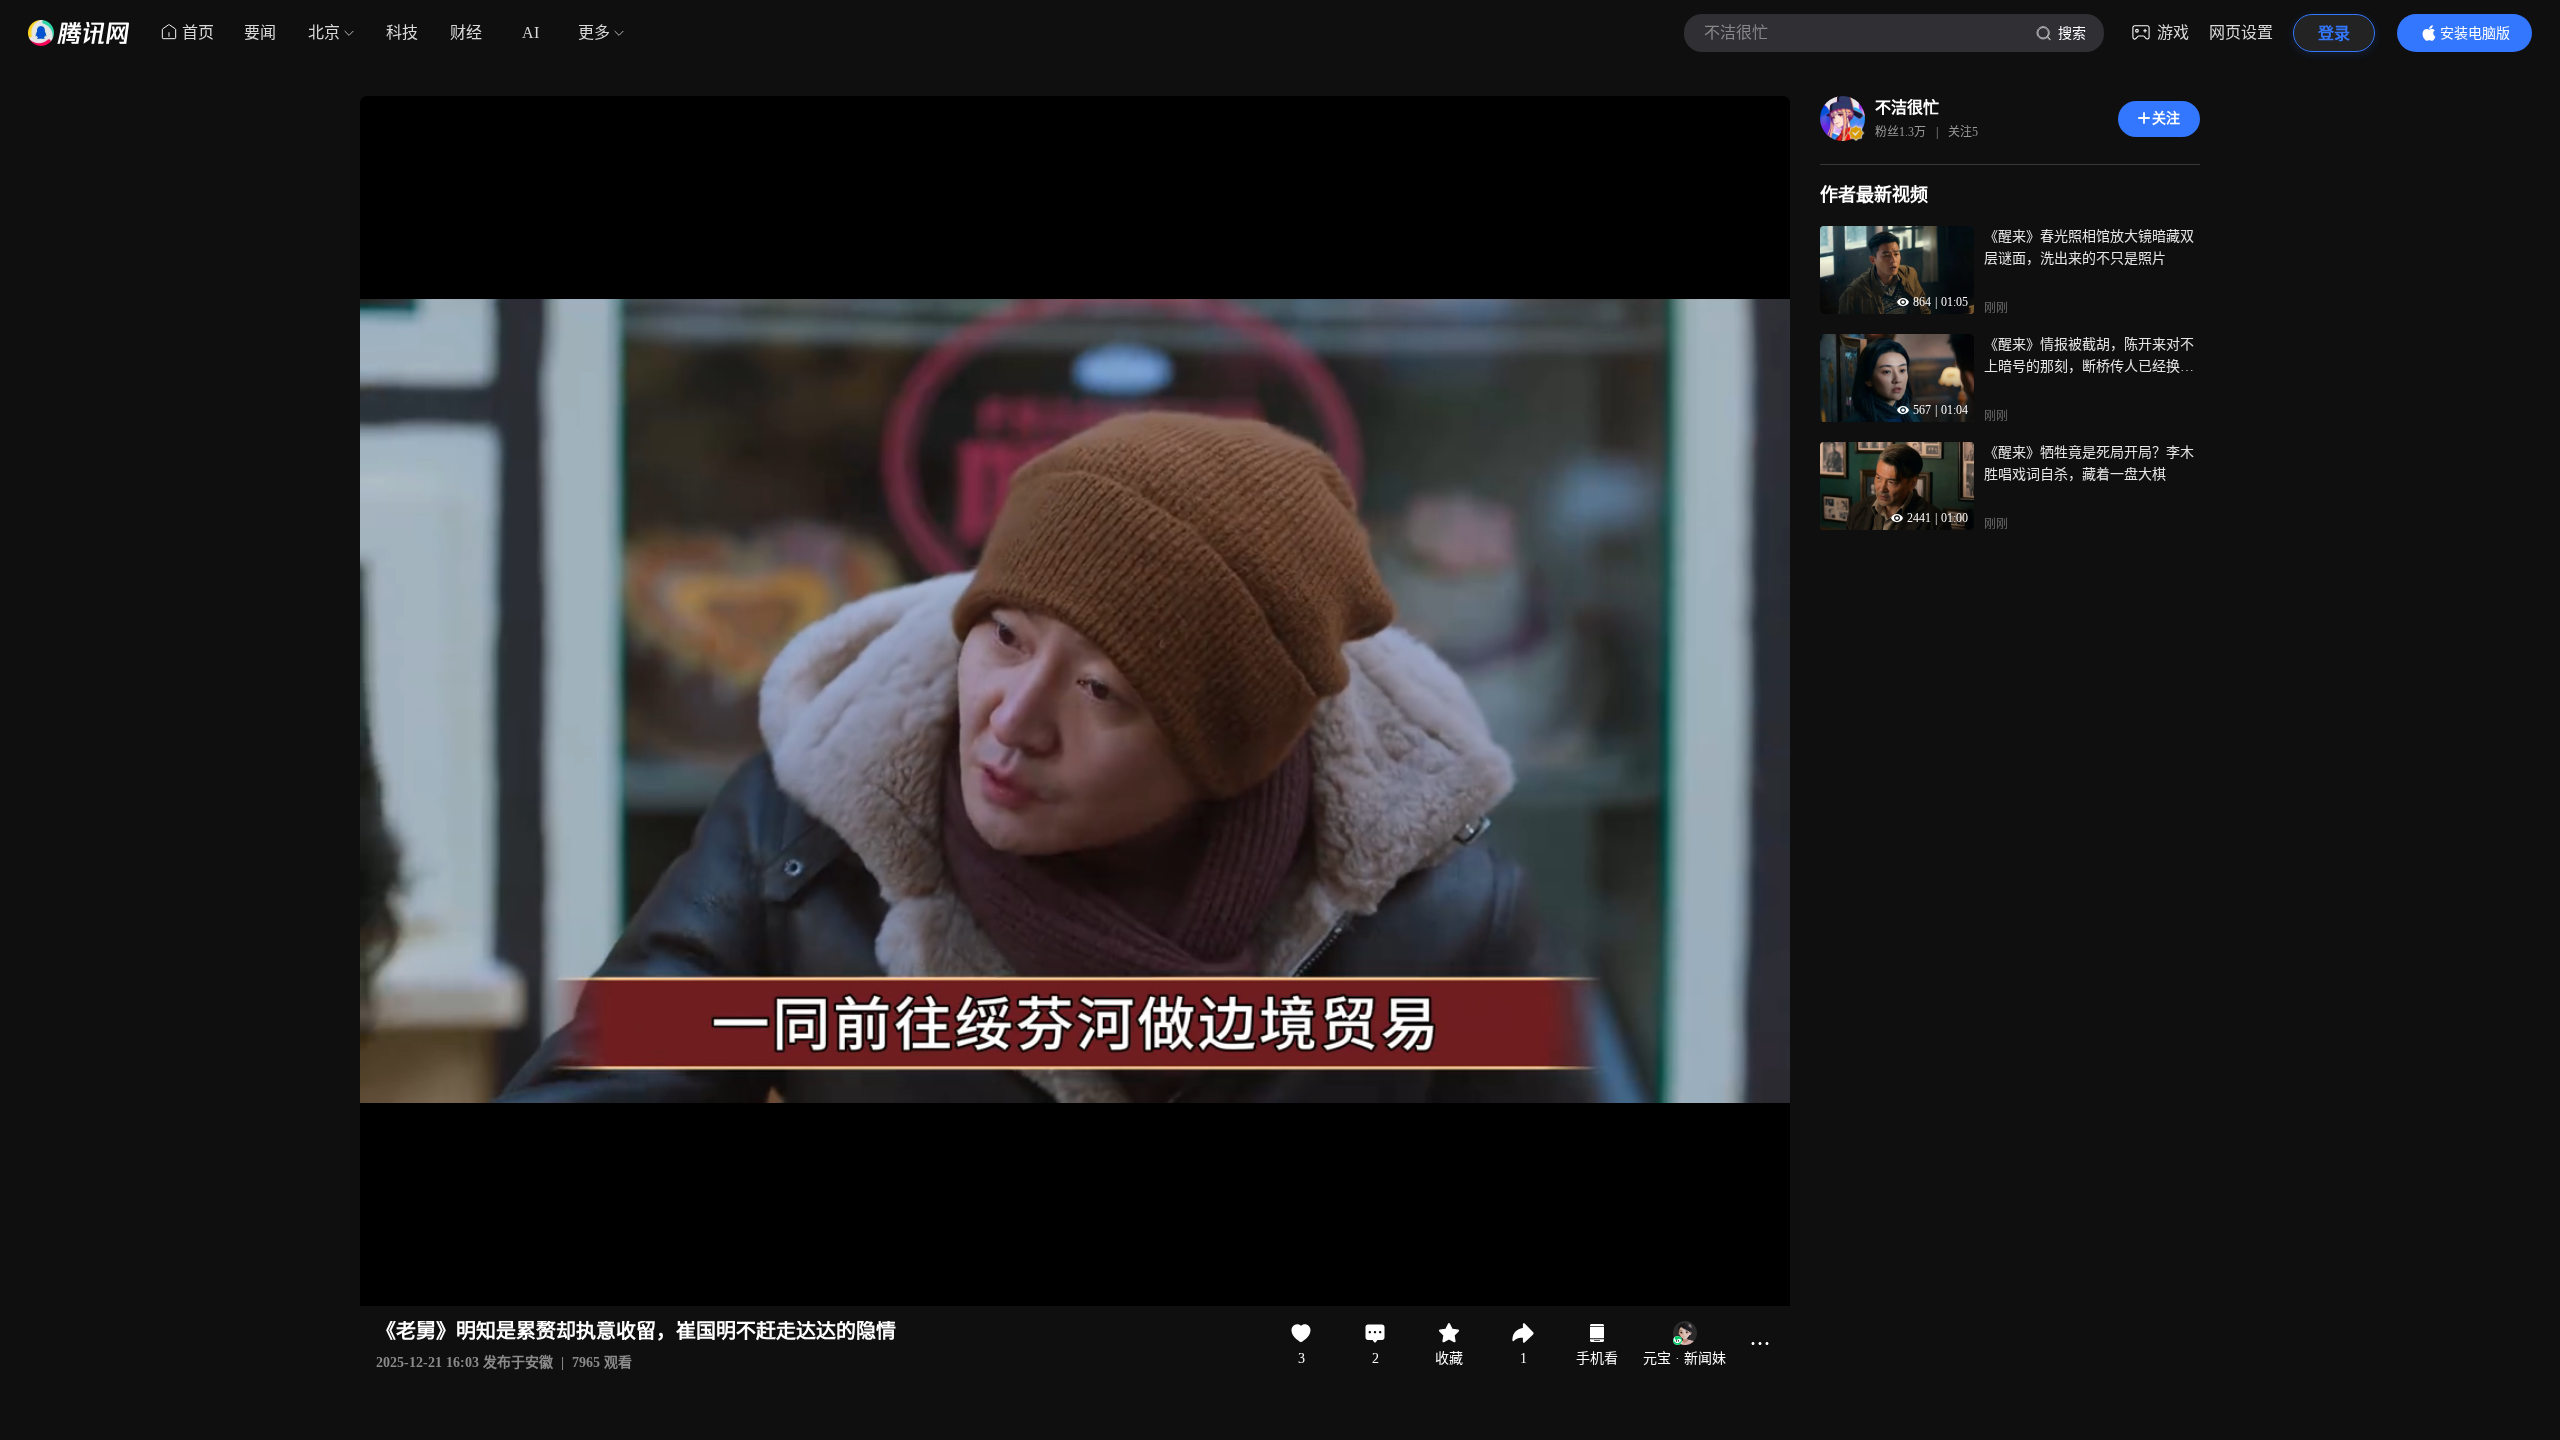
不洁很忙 (1907, 107)
